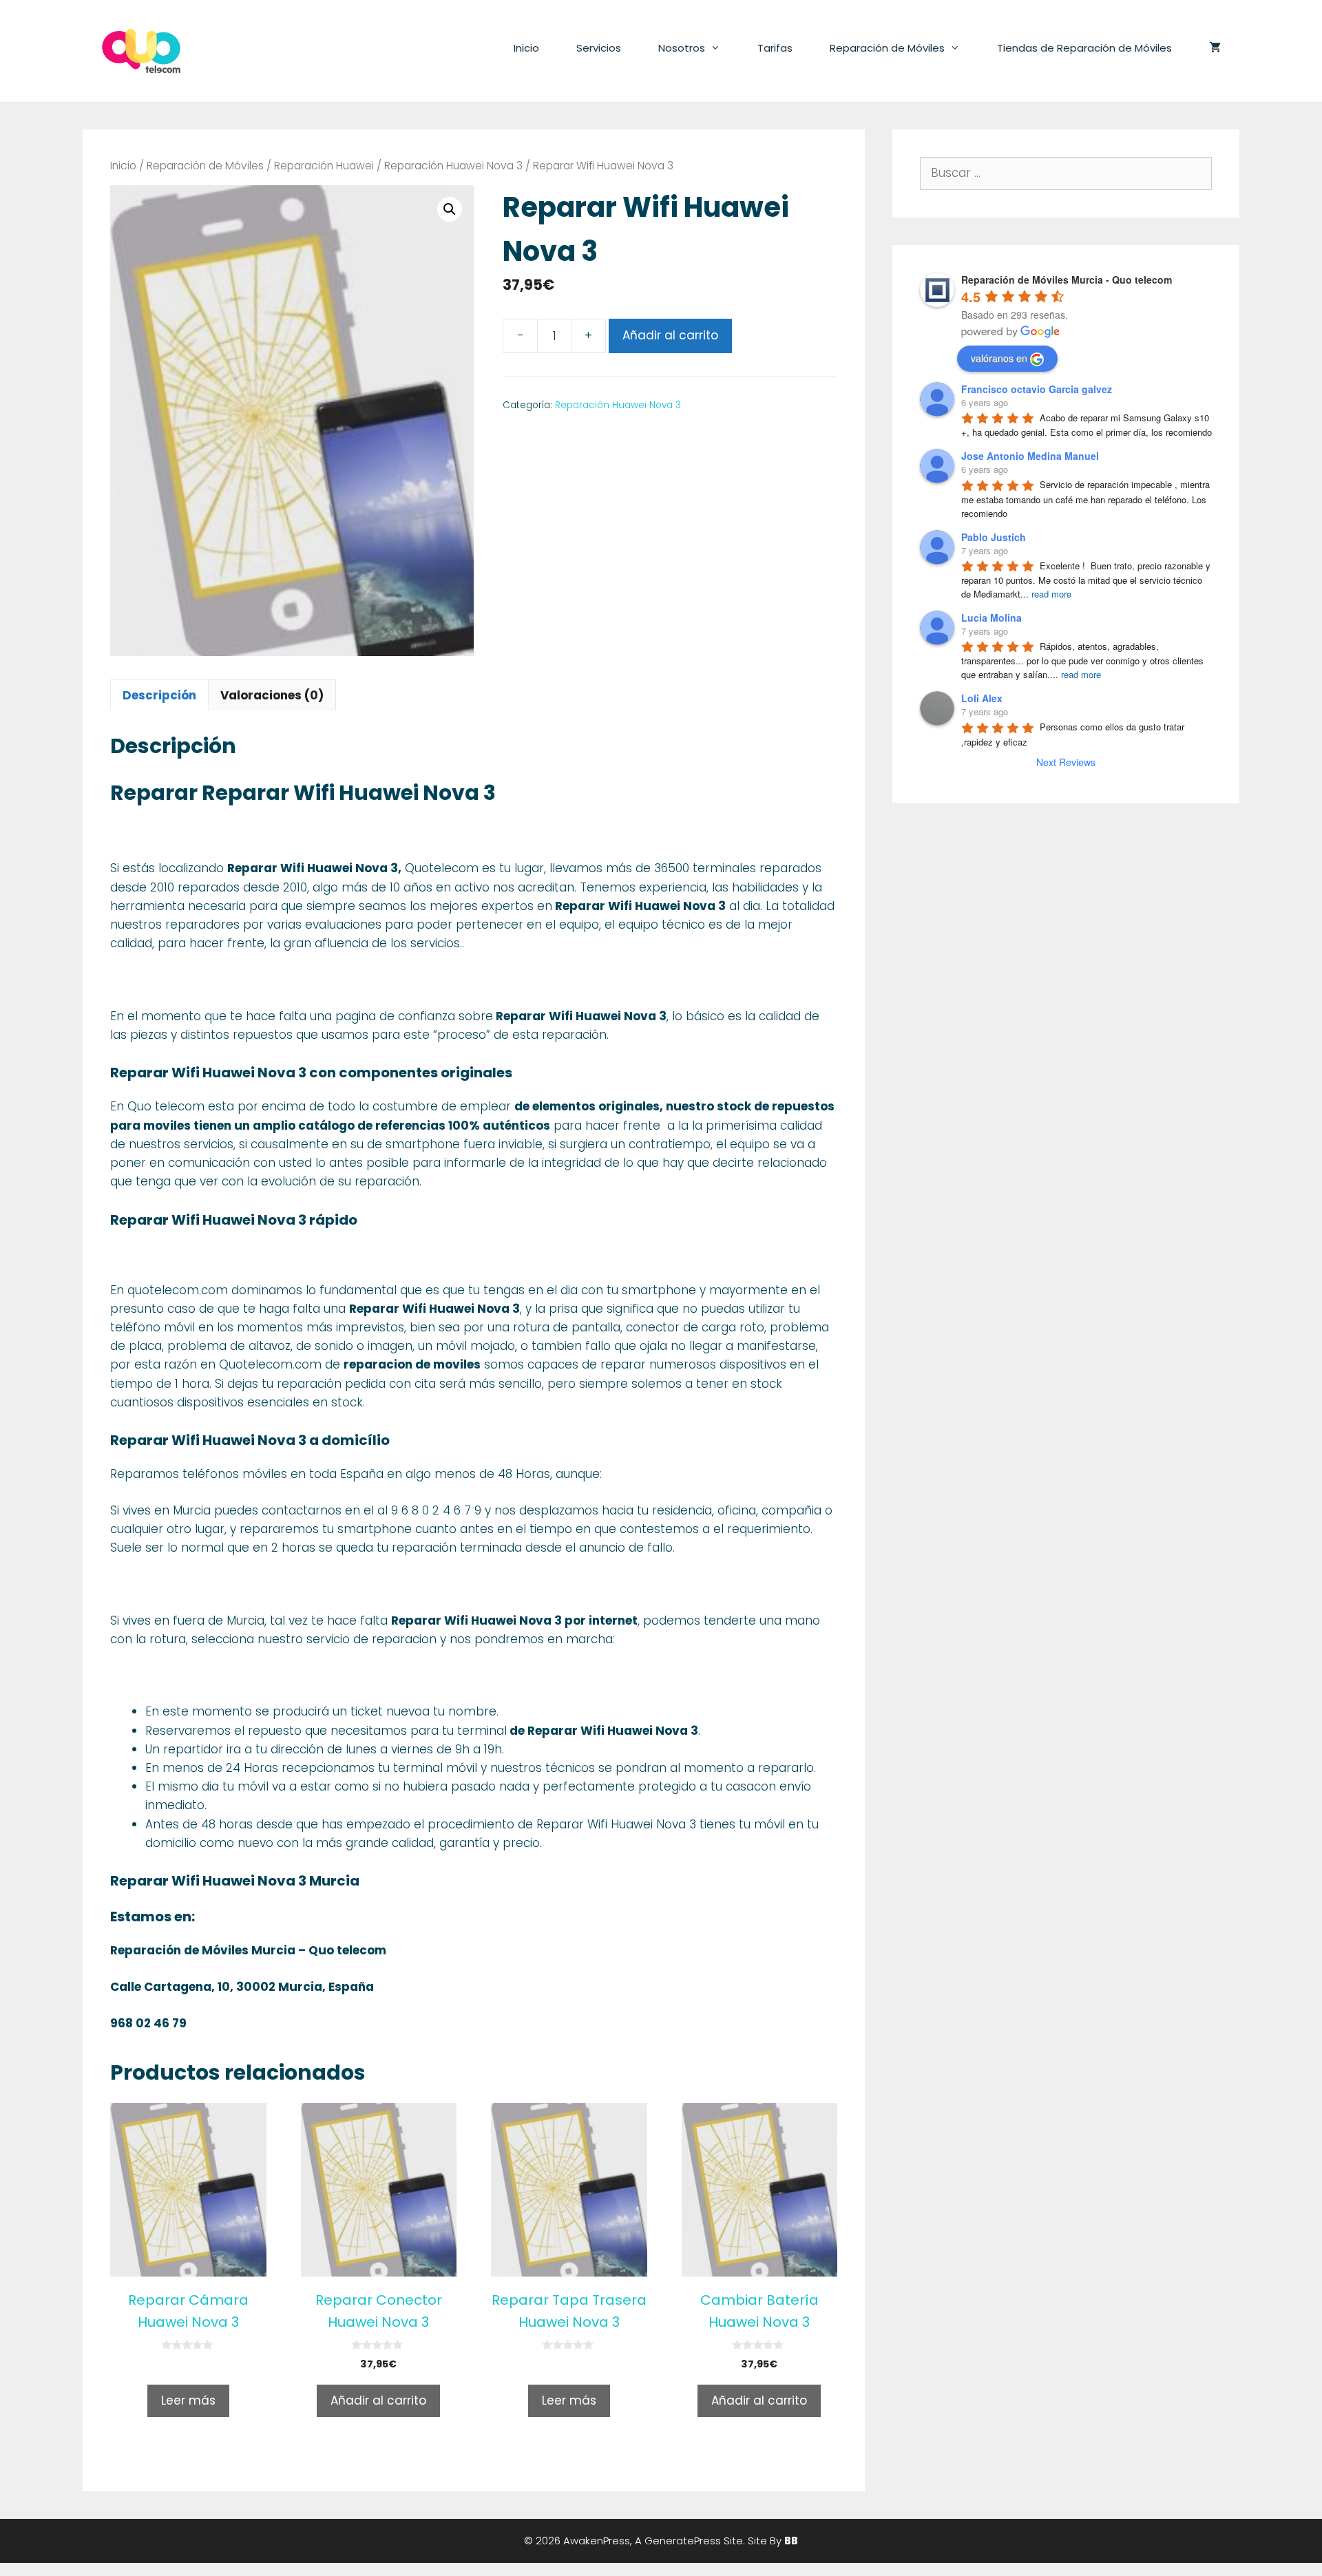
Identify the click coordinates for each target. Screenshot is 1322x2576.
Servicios (599, 48)
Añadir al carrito (670, 335)
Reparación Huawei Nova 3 (453, 166)
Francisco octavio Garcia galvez (1037, 389)
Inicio (526, 48)
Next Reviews (1066, 762)
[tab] (159, 695)
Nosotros (682, 48)
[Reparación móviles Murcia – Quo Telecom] (141, 50)
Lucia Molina (992, 617)
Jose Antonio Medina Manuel (1030, 456)
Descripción (159, 695)
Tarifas (775, 48)
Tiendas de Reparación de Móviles (1084, 48)
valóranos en (999, 358)
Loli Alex (982, 698)
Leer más (188, 2400)
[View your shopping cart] (1215, 48)
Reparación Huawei (324, 166)
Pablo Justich (994, 537)
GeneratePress (683, 2541)
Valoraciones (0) (272, 695)
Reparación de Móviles (887, 48)
